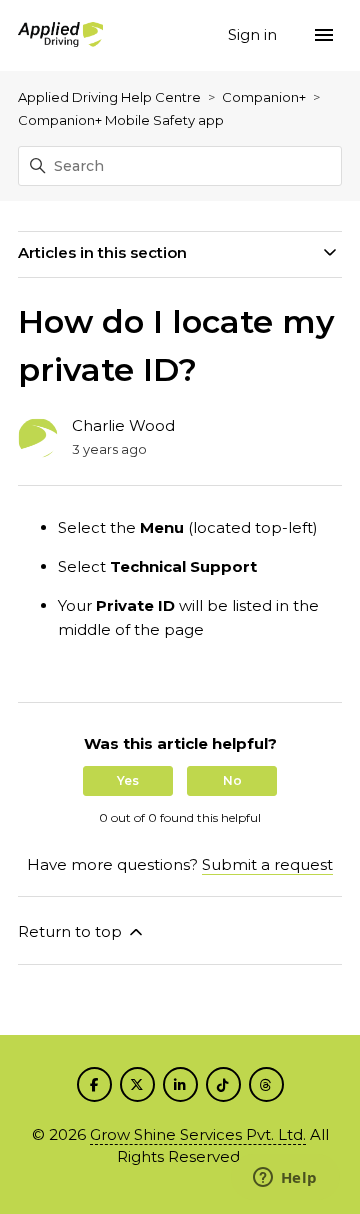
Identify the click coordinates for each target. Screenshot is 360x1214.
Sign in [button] (254, 34)
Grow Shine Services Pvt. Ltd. (198, 1134)
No (232, 780)
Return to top (72, 931)
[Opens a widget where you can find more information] (285, 1179)
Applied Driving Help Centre (109, 97)
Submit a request (267, 864)
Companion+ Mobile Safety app (121, 120)
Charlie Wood (123, 425)
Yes (128, 780)
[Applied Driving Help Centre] (60, 35)
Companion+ (264, 97)
